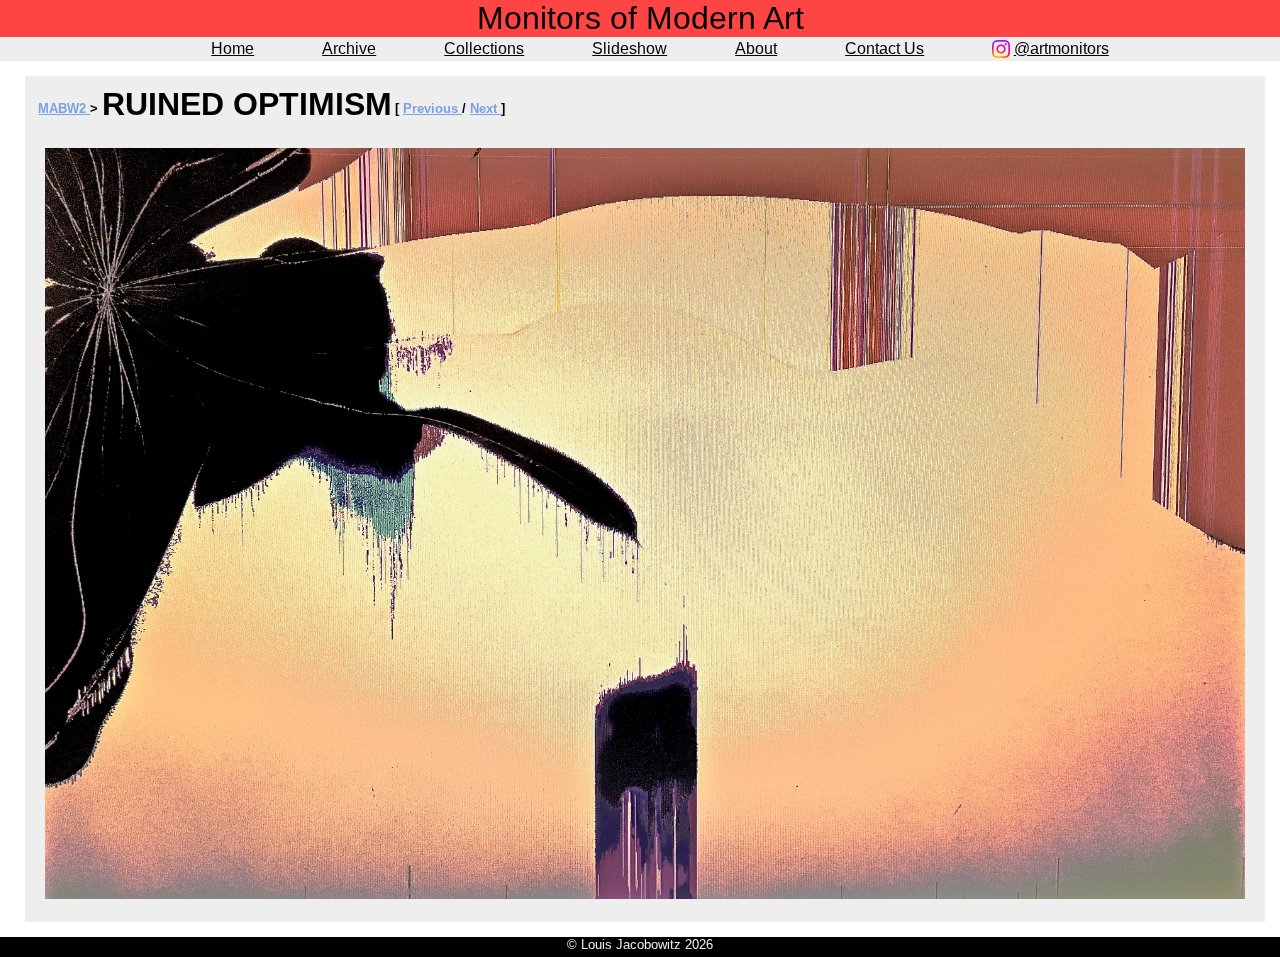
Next (485, 108)
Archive (349, 48)
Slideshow (629, 48)
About (756, 48)
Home (232, 48)
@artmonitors (1061, 48)
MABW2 (64, 108)
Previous (432, 108)
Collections (484, 48)
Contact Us (884, 48)
